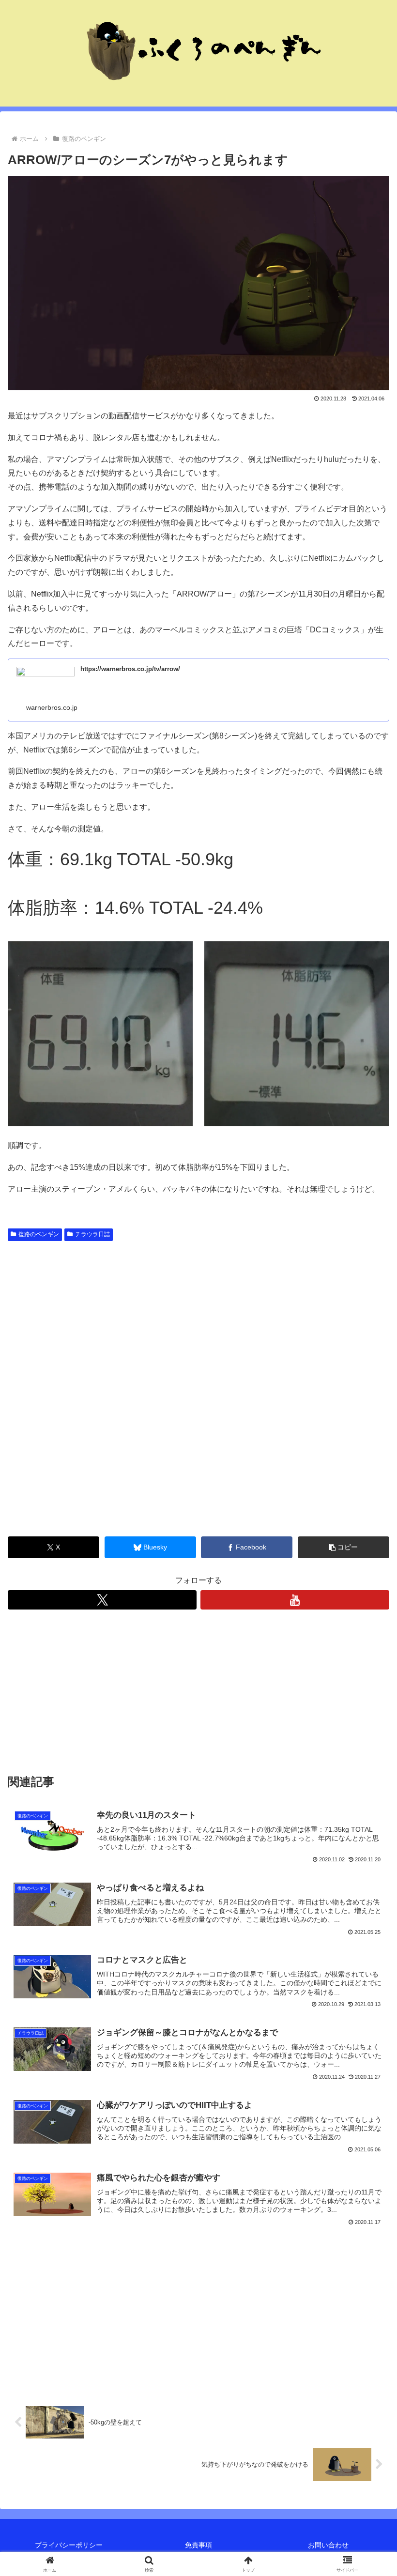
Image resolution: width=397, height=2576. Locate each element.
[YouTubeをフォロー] (295, 1600)
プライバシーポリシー (69, 2545)
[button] (344, 1547)
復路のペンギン (39, 1234)
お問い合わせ (328, 2545)
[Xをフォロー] (102, 1600)
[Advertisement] (198, 1318)
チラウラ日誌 (92, 1234)
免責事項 (198, 2545)
